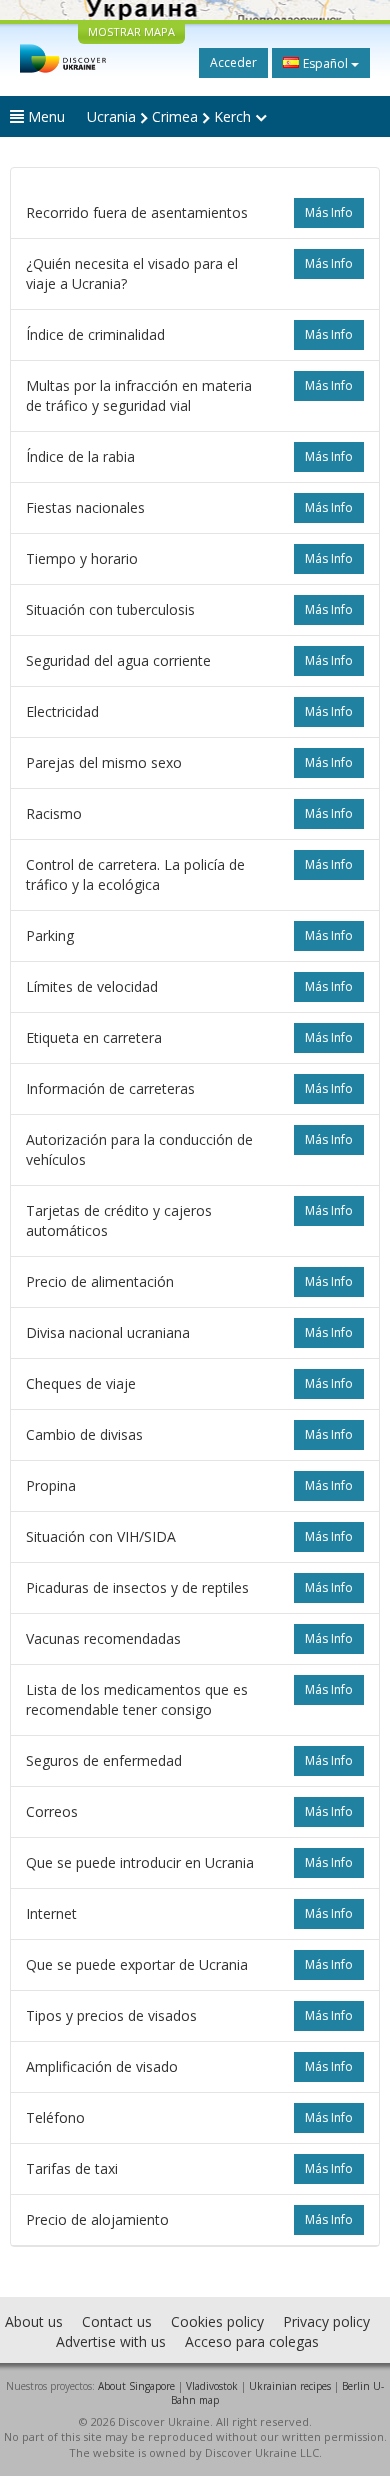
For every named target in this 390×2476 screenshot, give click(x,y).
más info (329, 212)
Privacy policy (326, 2321)
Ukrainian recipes (290, 2386)
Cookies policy (217, 2321)
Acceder (233, 62)
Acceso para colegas (252, 2341)
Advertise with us (111, 2341)
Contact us (117, 2321)
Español (325, 63)
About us (34, 2321)
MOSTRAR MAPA (131, 31)
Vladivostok (212, 2386)
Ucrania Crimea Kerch (171, 116)
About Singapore (136, 2386)
